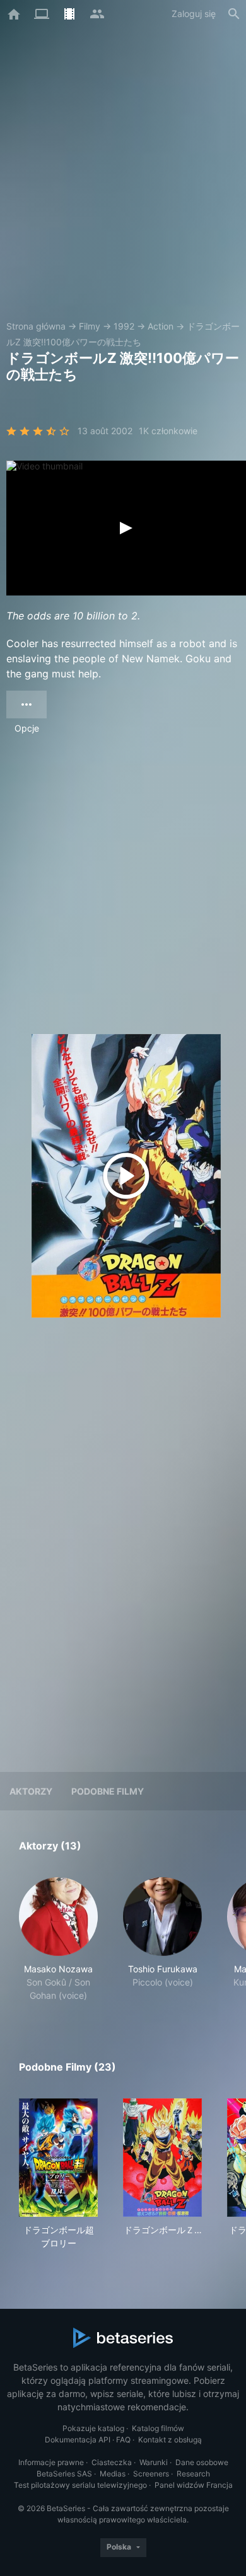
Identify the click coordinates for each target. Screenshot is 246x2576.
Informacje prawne (51, 2462)
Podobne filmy (108, 1791)
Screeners (151, 2474)
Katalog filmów (158, 2428)
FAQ (123, 2440)
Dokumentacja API (78, 2440)
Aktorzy (31, 1791)
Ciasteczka (112, 2462)
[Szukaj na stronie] (234, 14)
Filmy (90, 326)
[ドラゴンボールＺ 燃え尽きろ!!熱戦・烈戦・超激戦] (162, 2158)
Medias (113, 2474)
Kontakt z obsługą (170, 2440)
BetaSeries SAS (64, 2474)
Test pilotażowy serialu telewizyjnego (80, 2485)
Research (193, 2474)
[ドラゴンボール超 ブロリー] (58, 2158)
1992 (124, 326)
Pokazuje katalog (93, 2428)
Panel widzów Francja (194, 2485)
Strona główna (36, 326)
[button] (58, 1940)
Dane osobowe (202, 2462)
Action (161, 326)
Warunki (154, 2462)
